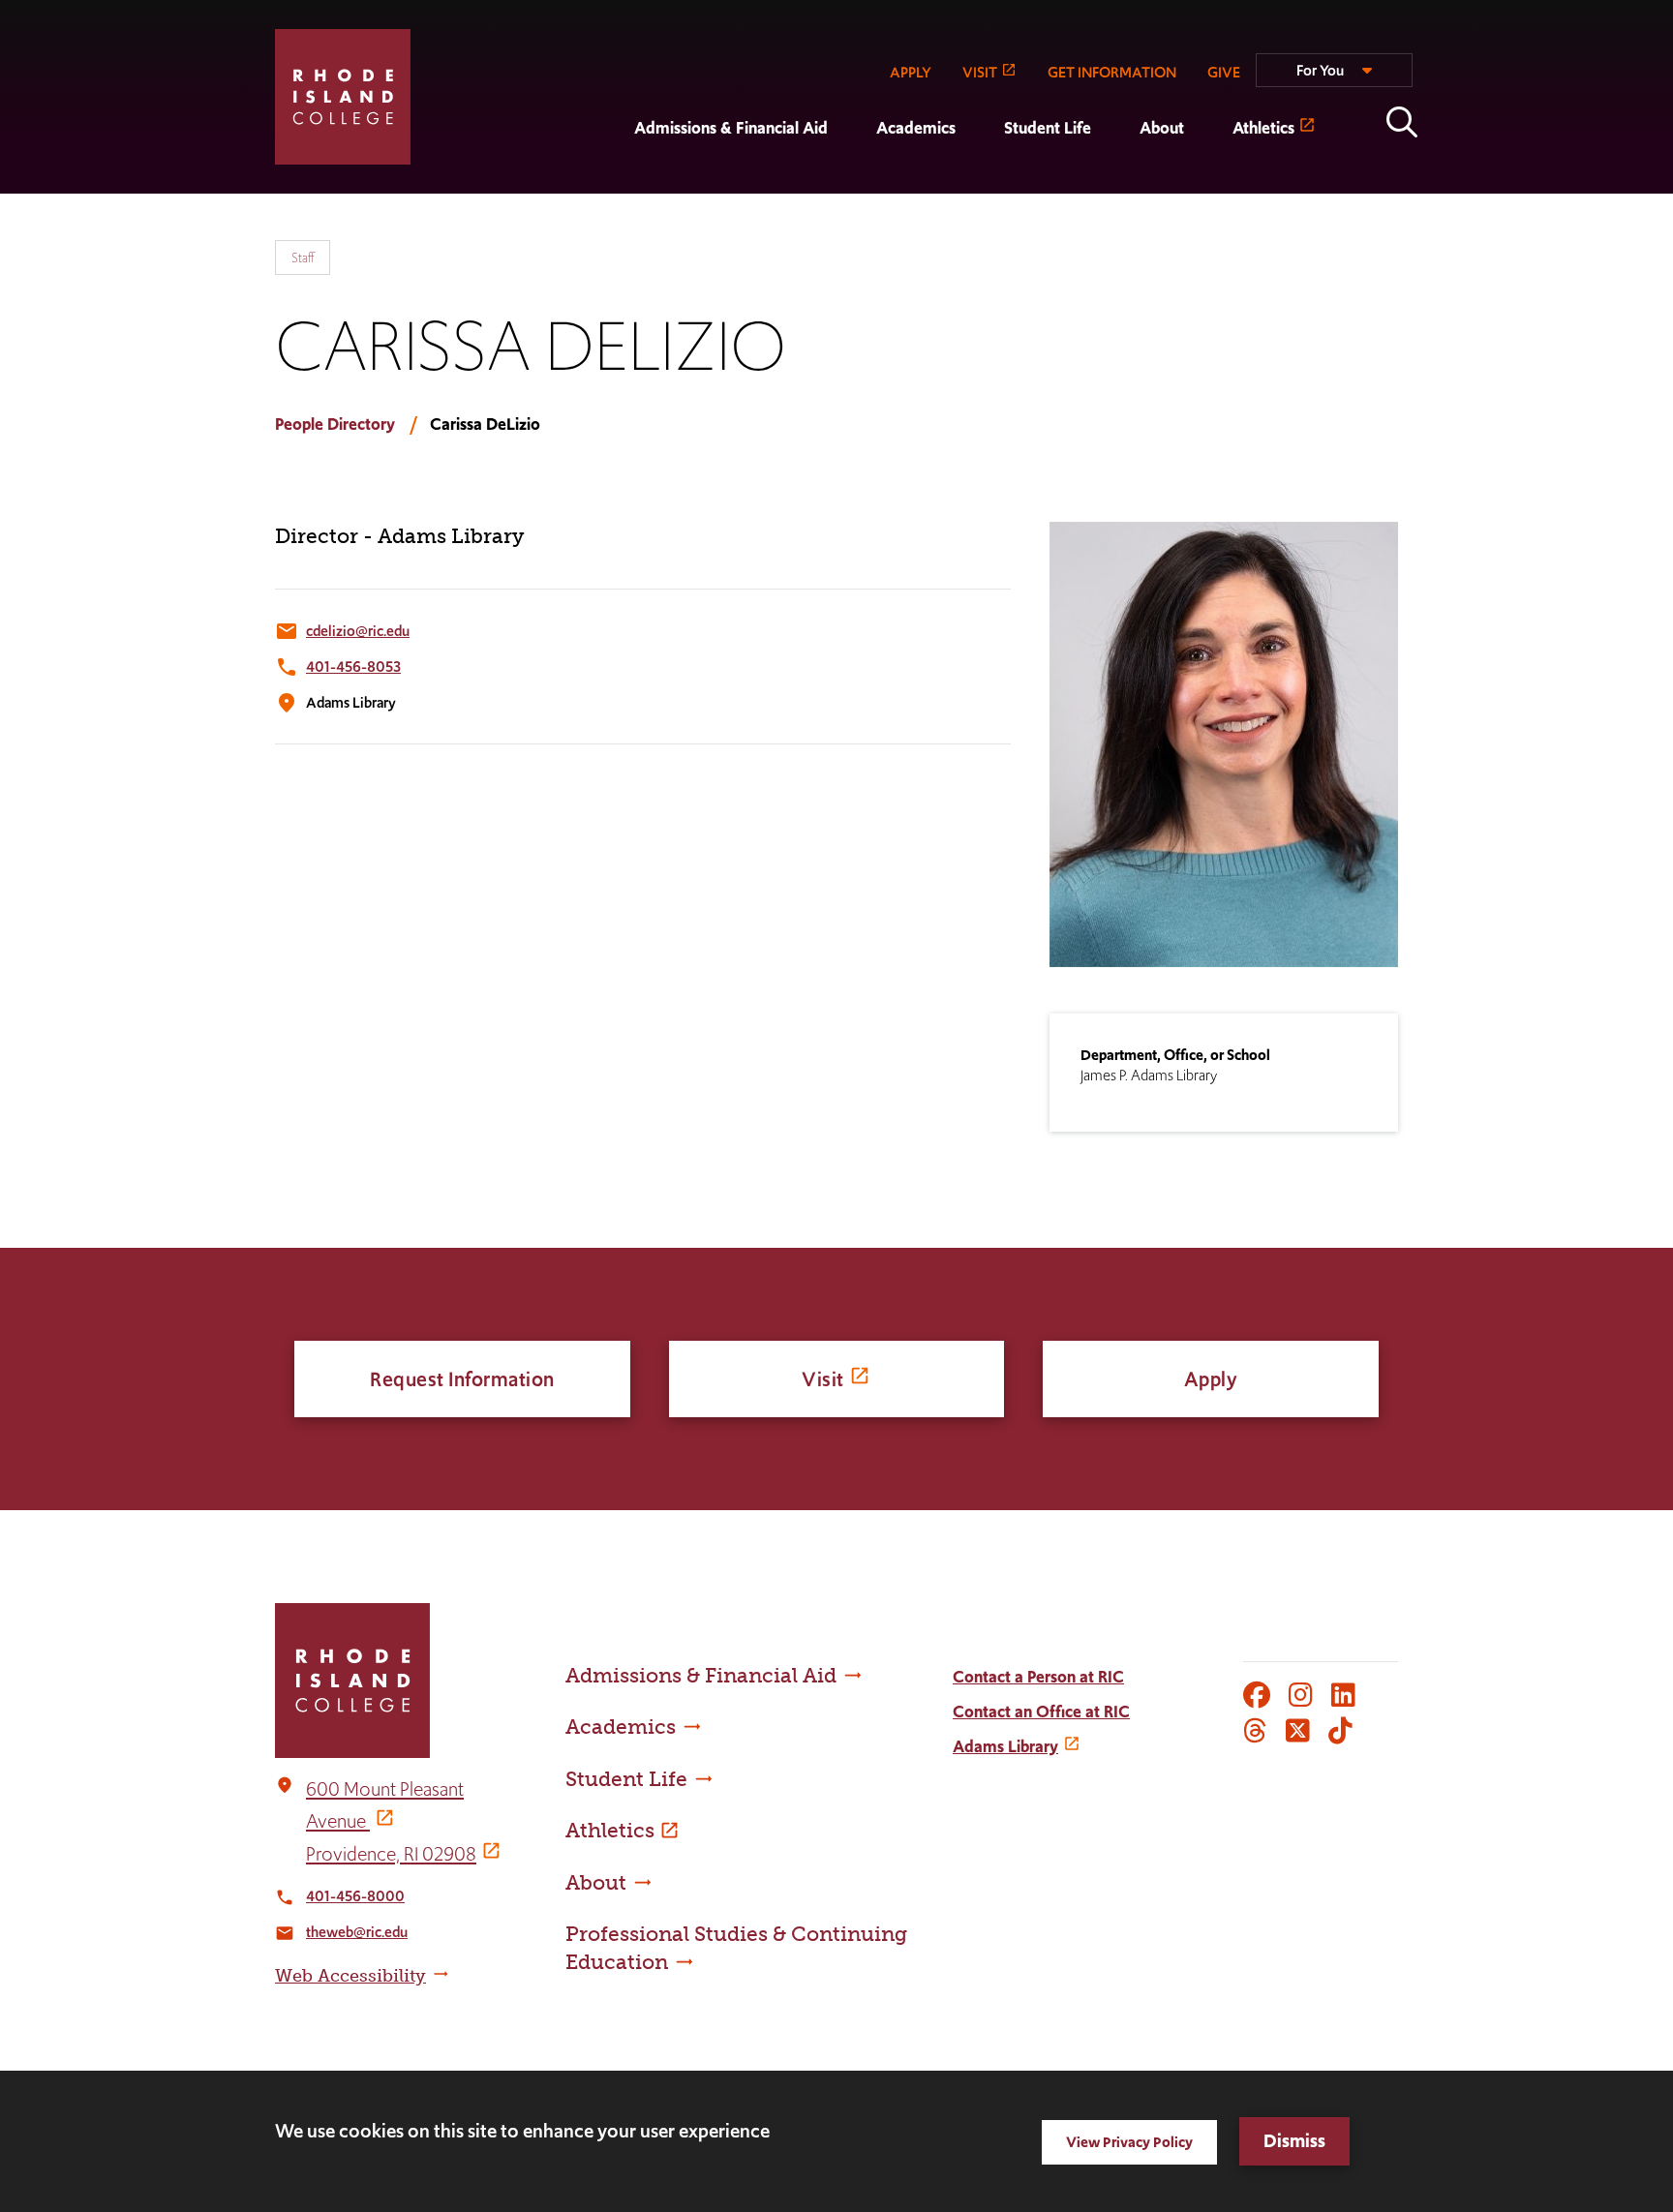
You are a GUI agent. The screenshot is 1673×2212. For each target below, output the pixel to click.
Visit (823, 1379)
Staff (303, 258)
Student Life (1048, 128)
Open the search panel (1402, 122)
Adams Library (1005, 1746)
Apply (1211, 1379)
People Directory (335, 424)
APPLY (911, 72)
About (1162, 128)
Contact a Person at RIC (1038, 1677)
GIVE (1224, 72)
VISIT (980, 72)
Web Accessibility (350, 1976)
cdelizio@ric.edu (358, 631)
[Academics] (852, 180)
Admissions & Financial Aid (731, 128)
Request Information (462, 1379)
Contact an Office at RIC (1041, 1712)
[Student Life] (980, 180)
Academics (916, 128)
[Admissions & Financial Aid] (610, 180)
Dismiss (1294, 2141)
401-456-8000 (355, 1896)
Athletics (1263, 128)
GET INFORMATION (1112, 72)
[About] (1115, 180)
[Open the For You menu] (1334, 78)
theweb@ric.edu (357, 1932)
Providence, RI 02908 (391, 1854)
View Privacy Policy (1129, 2142)
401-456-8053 (353, 667)
